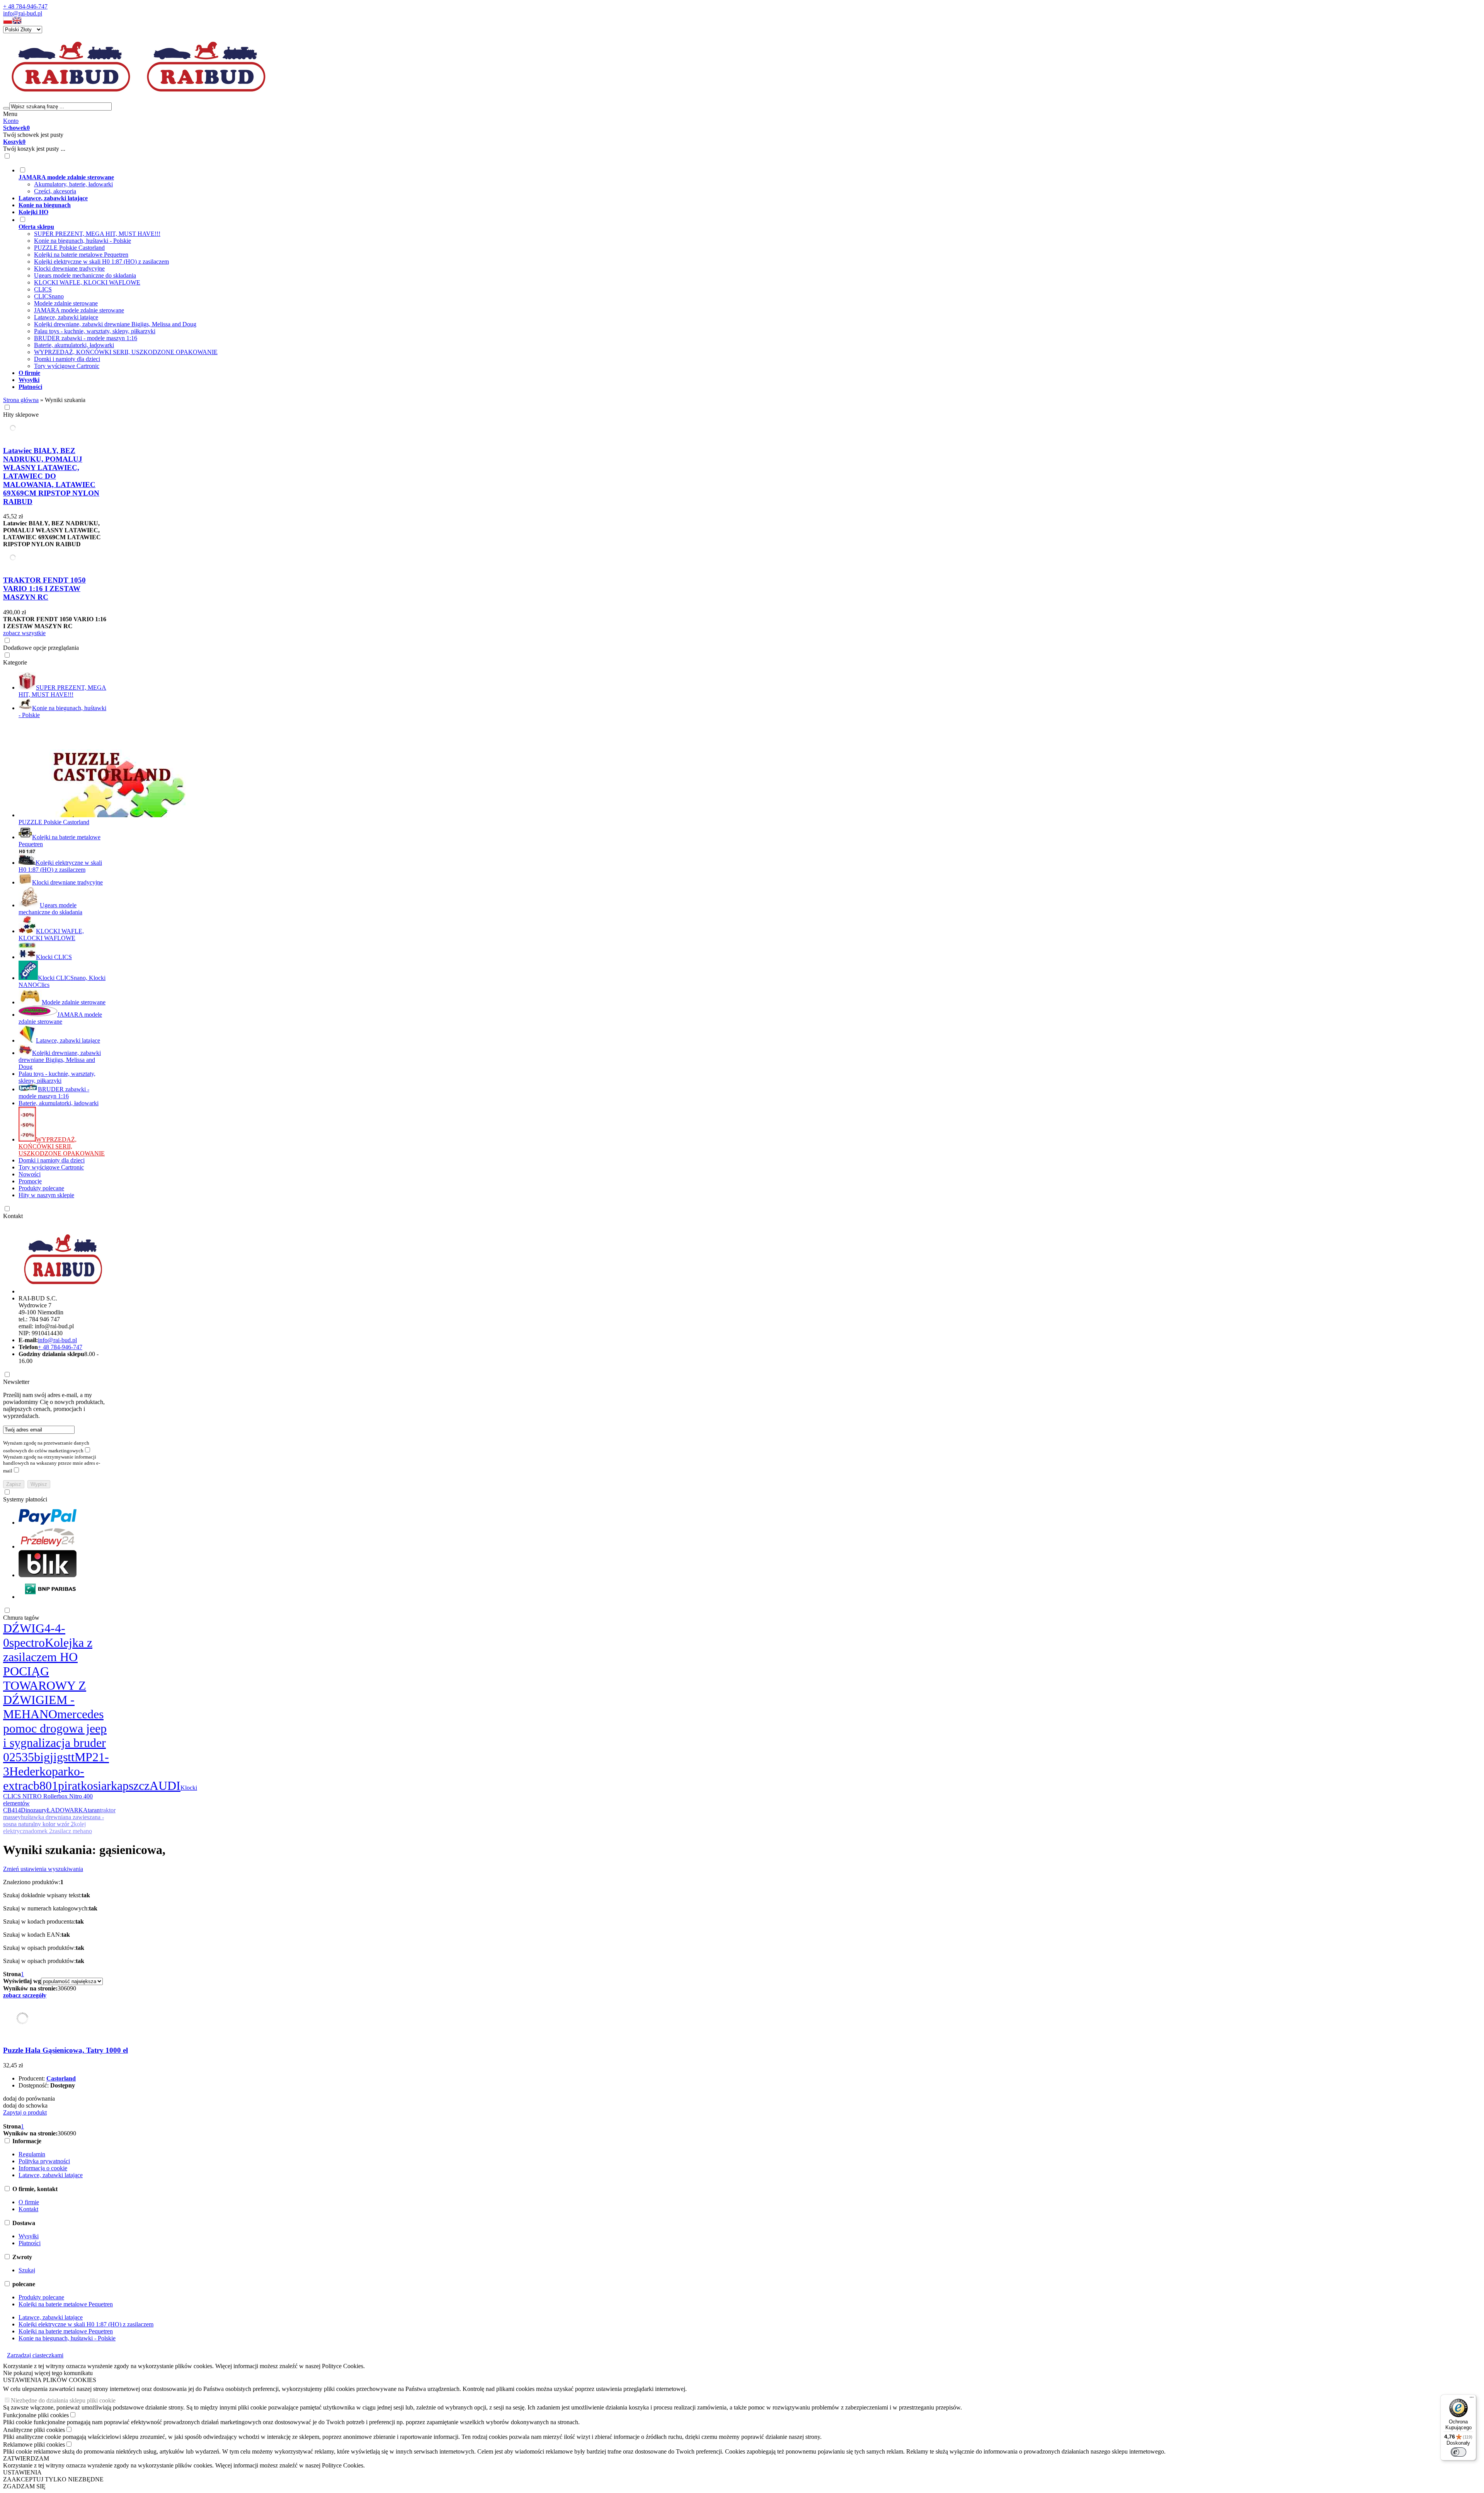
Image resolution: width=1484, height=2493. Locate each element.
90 (73, 1988)
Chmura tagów (21, 1618)
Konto (11, 121)
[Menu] (1472, 2399)
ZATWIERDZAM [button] (26, 2458)
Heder (24, 1771)
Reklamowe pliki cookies (34, 2444)
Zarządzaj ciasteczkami (35, 2355)
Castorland (61, 2078)
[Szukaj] (6, 108)
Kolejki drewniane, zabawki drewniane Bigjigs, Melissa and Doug (115, 324)
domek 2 (42, 1831)
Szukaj (27, 2270)
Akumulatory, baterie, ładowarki (73, 184)
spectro (27, 1643)
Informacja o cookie (43, 2168)
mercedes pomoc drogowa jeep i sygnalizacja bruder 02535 (55, 1736)
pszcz (136, 1786)
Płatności (30, 2243)
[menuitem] (301, 181)
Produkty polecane (41, 1188)
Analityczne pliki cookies (34, 2430)
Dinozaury (34, 1810)
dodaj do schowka (25, 2105)
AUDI (165, 1786)
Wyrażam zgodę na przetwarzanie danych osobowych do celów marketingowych (46, 1447)
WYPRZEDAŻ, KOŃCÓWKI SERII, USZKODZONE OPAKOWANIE (126, 352)
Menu (10, 114)
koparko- (62, 1771)
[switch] (1458, 2452)
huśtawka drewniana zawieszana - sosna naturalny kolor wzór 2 (54, 1821)
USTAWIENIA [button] (22, 2472)
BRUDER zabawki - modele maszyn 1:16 (86, 338)
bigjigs (51, 1757)
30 (61, 1988)
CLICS (43, 289)
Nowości (30, 1174)
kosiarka (102, 1786)
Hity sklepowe (21, 415)
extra (15, 1786)
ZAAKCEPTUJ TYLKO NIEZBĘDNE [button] (53, 2479)
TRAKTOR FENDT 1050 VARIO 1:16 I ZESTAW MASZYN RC (44, 589)
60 (67, 1988)
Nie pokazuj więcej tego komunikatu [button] (48, 2373)
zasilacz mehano (72, 1831)
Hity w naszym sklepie (46, 1195)
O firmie (29, 2202)
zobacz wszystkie (24, 633)
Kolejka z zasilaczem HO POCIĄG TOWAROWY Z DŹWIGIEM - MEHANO (48, 1678)
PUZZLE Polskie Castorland (69, 248)
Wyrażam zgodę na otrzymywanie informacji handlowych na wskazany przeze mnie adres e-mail (52, 1464)
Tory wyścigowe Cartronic (67, 366)
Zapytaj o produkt (25, 2112)
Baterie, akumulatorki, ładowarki (74, 345)
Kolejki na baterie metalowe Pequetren (81, 255)
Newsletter (16, 1382)
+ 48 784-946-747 (25, 6)
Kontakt (13, 1216)
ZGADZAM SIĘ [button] (24, 2486)
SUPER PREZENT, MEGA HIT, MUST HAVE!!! (97, 234)
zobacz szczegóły (25, 1995)
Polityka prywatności (44, 2161)
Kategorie (15, 662)
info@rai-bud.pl (23, 13)
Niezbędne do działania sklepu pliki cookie (63, 2400)
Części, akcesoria (55, 191)
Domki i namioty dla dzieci (67, 359)
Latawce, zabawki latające (66, 317)
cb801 (43, 1786)
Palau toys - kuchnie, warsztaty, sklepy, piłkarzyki (95, 331)
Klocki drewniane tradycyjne (69, 268)
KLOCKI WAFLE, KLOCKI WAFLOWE (87, 282)
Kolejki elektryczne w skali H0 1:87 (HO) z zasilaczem (101, 262)
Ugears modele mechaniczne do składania (85, 275)
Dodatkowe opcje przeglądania (41, 648)
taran (94, 1810)
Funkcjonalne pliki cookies (36, 2415)
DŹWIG (24, 1628)
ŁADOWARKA (67, 1810)
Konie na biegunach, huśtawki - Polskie (83, 241)
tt (71, 1757)
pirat (69, 1786)
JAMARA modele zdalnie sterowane (79, 310)
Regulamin (32, 2154)
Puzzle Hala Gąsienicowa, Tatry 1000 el (66, 2050)
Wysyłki (29, 2236)
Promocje (30, 1181)
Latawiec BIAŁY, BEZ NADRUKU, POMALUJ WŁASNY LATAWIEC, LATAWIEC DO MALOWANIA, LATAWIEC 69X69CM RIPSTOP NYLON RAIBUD (51, 476)
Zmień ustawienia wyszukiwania (43, 1869)
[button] (8, 22)
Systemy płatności (25, 1499)
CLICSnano (49, 296)
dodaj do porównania (29, 2099)
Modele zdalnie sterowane (66, 303)
